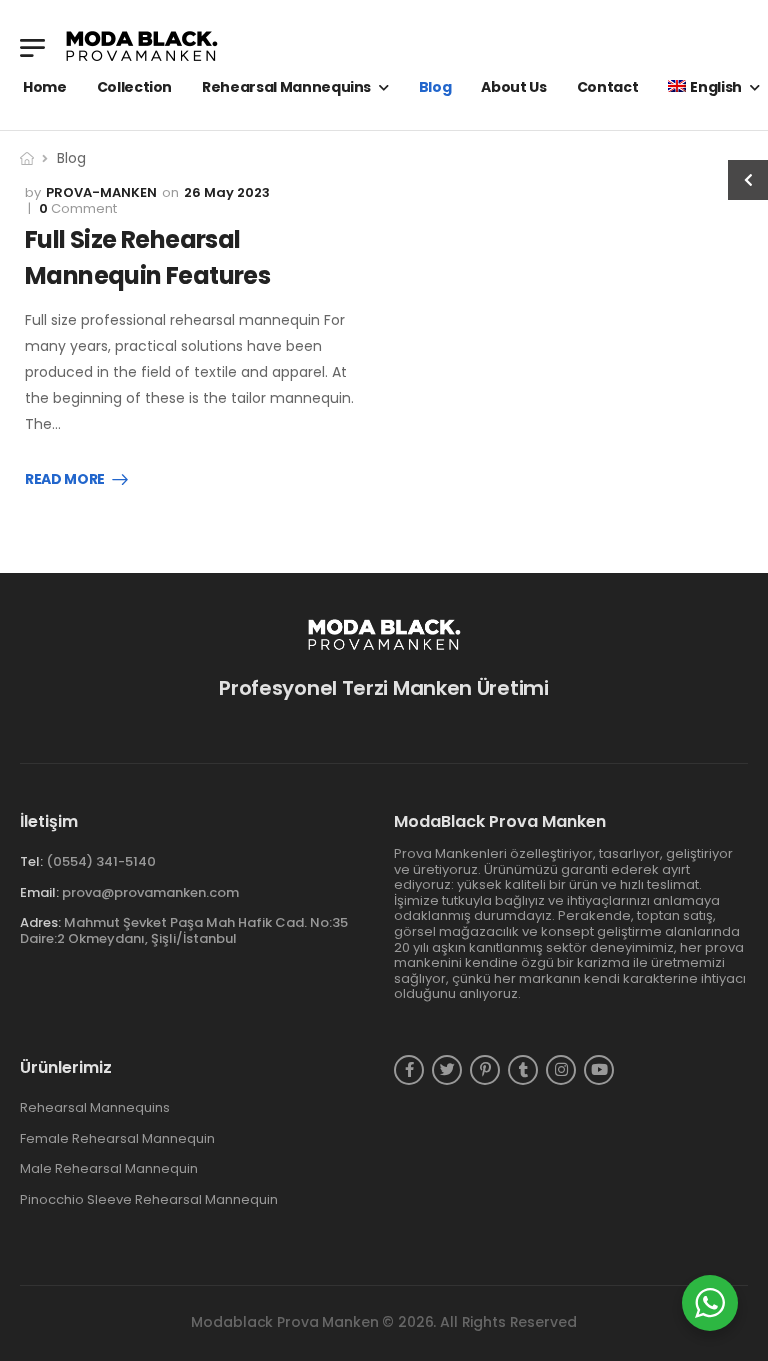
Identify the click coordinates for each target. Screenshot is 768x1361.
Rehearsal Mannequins (286, 87)
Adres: (40, 922)
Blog (435, 87)
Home (45, 87)
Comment (78, 209)
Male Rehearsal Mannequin (109, 1169)
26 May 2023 (227, 192)
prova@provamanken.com (150, 892)
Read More (65, 480)
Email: (39, 892)
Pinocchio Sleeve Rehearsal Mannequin (149, 1200)
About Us (513, 87)
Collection (135, 87)
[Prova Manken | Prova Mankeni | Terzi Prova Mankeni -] (141, 47)
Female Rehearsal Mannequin (117, 1139)
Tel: (31, 861)
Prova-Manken (101, 192)
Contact (608, 87)
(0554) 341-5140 (101, 861)
